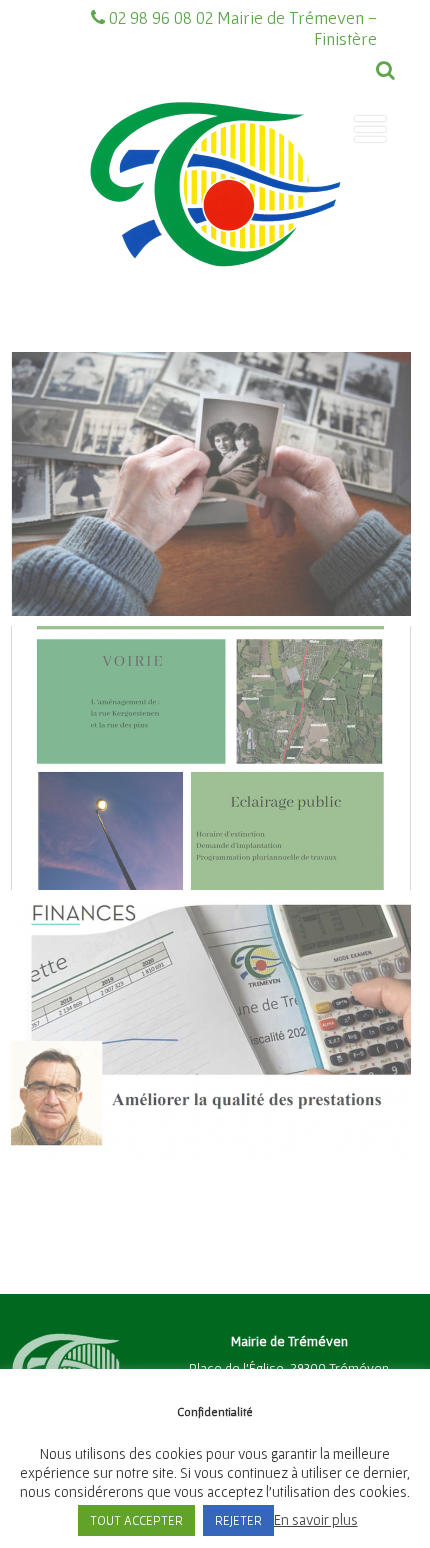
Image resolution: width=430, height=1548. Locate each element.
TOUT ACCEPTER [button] (136, 1520)
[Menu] (370, 129)
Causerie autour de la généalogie (210, 425)
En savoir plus (316, 1519)
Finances (211, 973)
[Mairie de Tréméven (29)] (215, 303)
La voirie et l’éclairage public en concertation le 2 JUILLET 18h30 (211, 710)
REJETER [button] (238, 1520)
